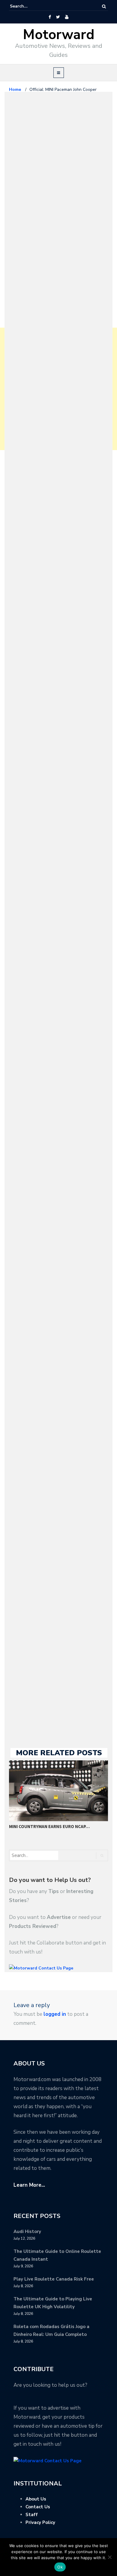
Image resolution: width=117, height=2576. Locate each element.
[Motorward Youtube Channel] (67, 17)
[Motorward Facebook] (50, 17)
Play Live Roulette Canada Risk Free (54, 2279)
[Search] (104, 6)
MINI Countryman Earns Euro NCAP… (49, 1826)
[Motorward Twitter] (58, 17)
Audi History (27, 2232)
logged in (55, 2014)
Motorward (59, 35)
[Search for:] (28, 6)
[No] (109, 2557)
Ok (60, 2567)
